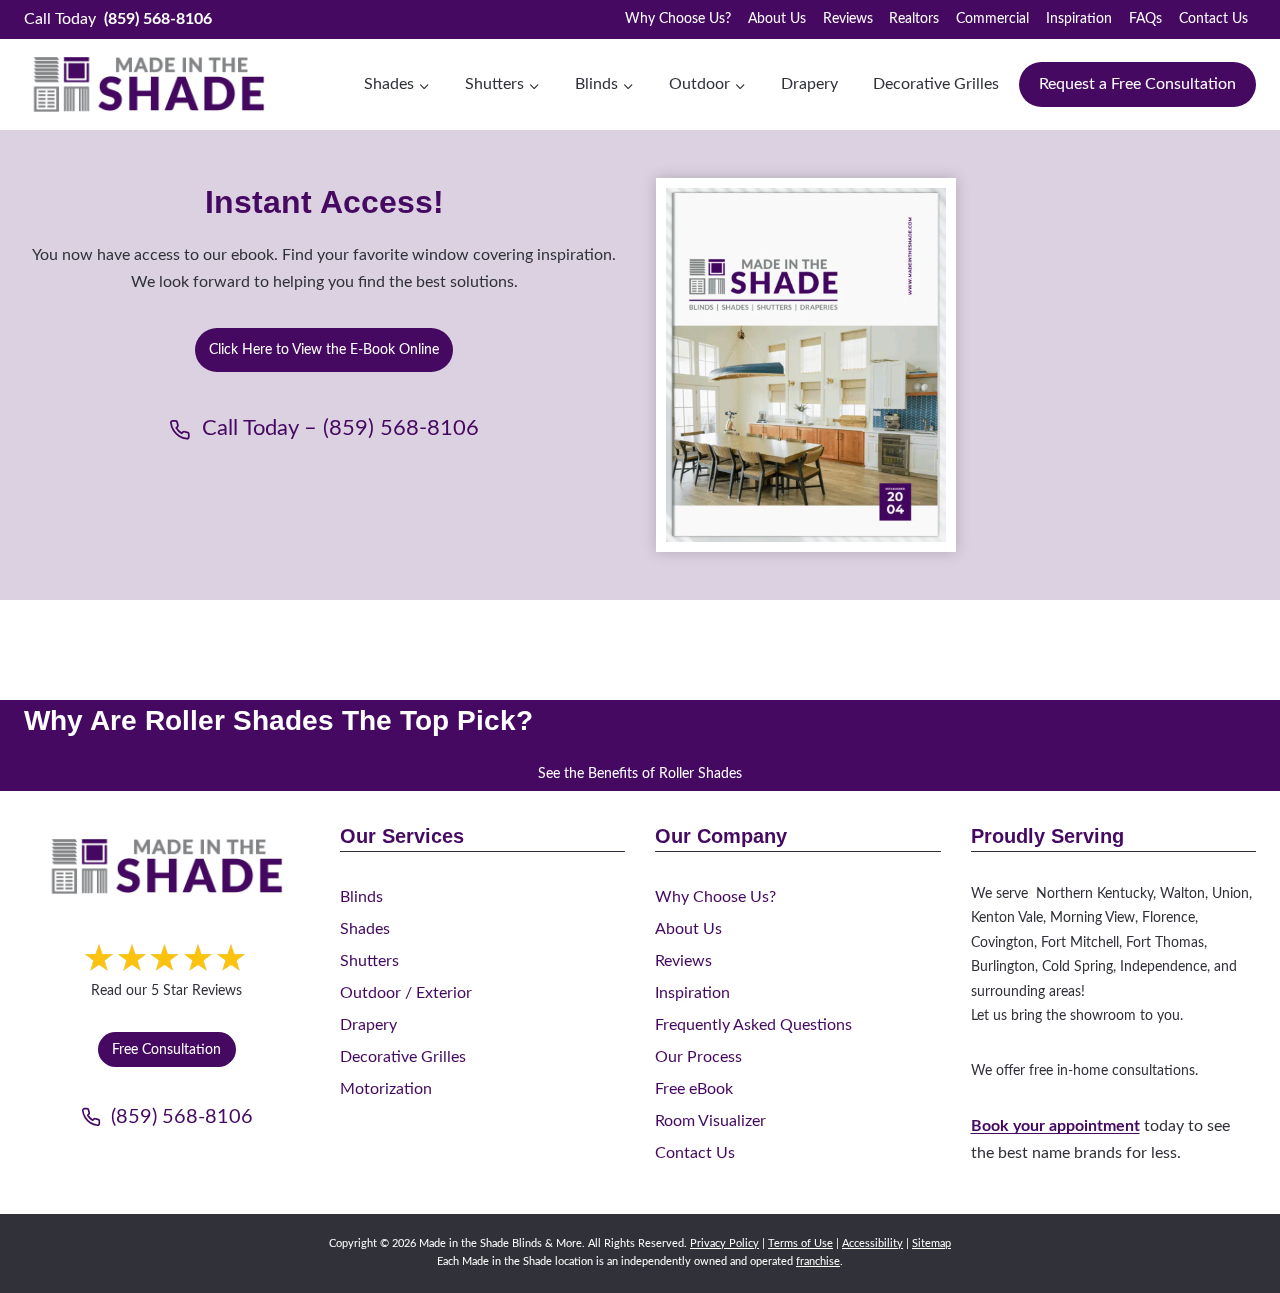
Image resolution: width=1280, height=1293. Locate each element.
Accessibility (872, 1243)
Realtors (914, 19)
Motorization (386, 1089)
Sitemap (931, 1243)
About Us (777, 19)
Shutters (369, 961)
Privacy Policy (724, 1243)
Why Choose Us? (678, 19)
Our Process (698, 1057)
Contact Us (1213, 19)
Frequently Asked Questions (753, 1025)
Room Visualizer (710, 1121)
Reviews (848, 19)
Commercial (992, 19)
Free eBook (694, 1089)
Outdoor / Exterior (406, 993)
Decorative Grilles (936, 84)
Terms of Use (800, 1243)
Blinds (361, 897)
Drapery (809, 84)
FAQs (1145, 19)
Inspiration (1079, 19)
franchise (818, 1261)
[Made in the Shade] (167, 866)
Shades (365, 929)
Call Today (118, 19)
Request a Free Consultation (1137, 84)
